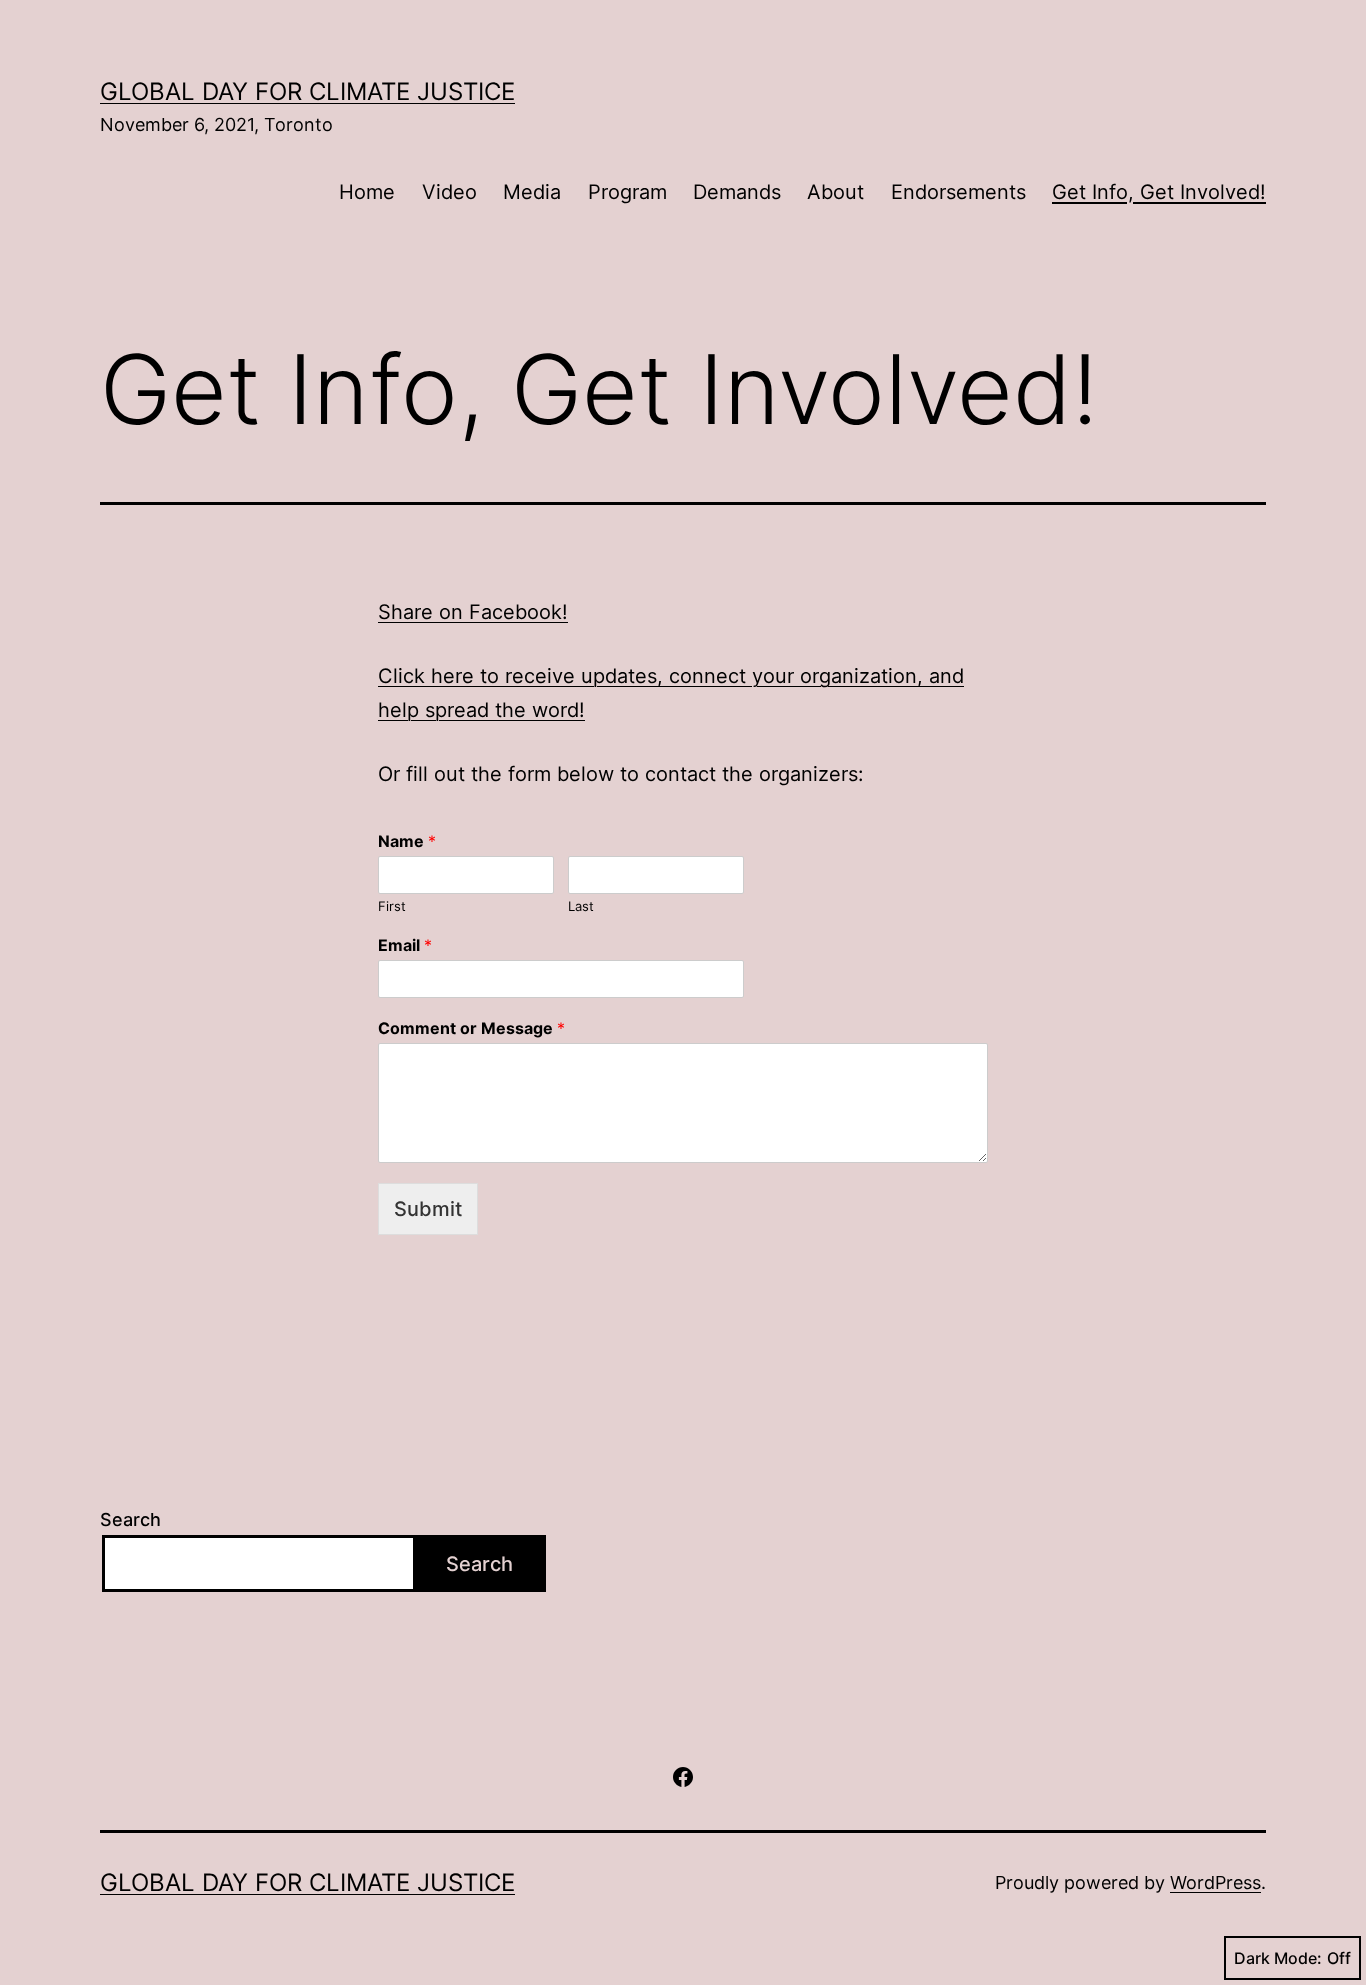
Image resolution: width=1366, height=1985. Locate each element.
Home (367, 192)
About (835, 192)
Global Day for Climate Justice (307, 91)
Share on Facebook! (473, 612)
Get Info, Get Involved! (1159, 192)
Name (407, 841)
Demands (737, 192)
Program (627, 192)
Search (130, 1519)
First (392, 906)
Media (532, 192)
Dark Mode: (1278, 1958)
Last (581, 906)
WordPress (1215, 1882)
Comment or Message (471, 1028)
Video (449, 192)
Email (405, 945)
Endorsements (958, 192)
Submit (428, 1209)
